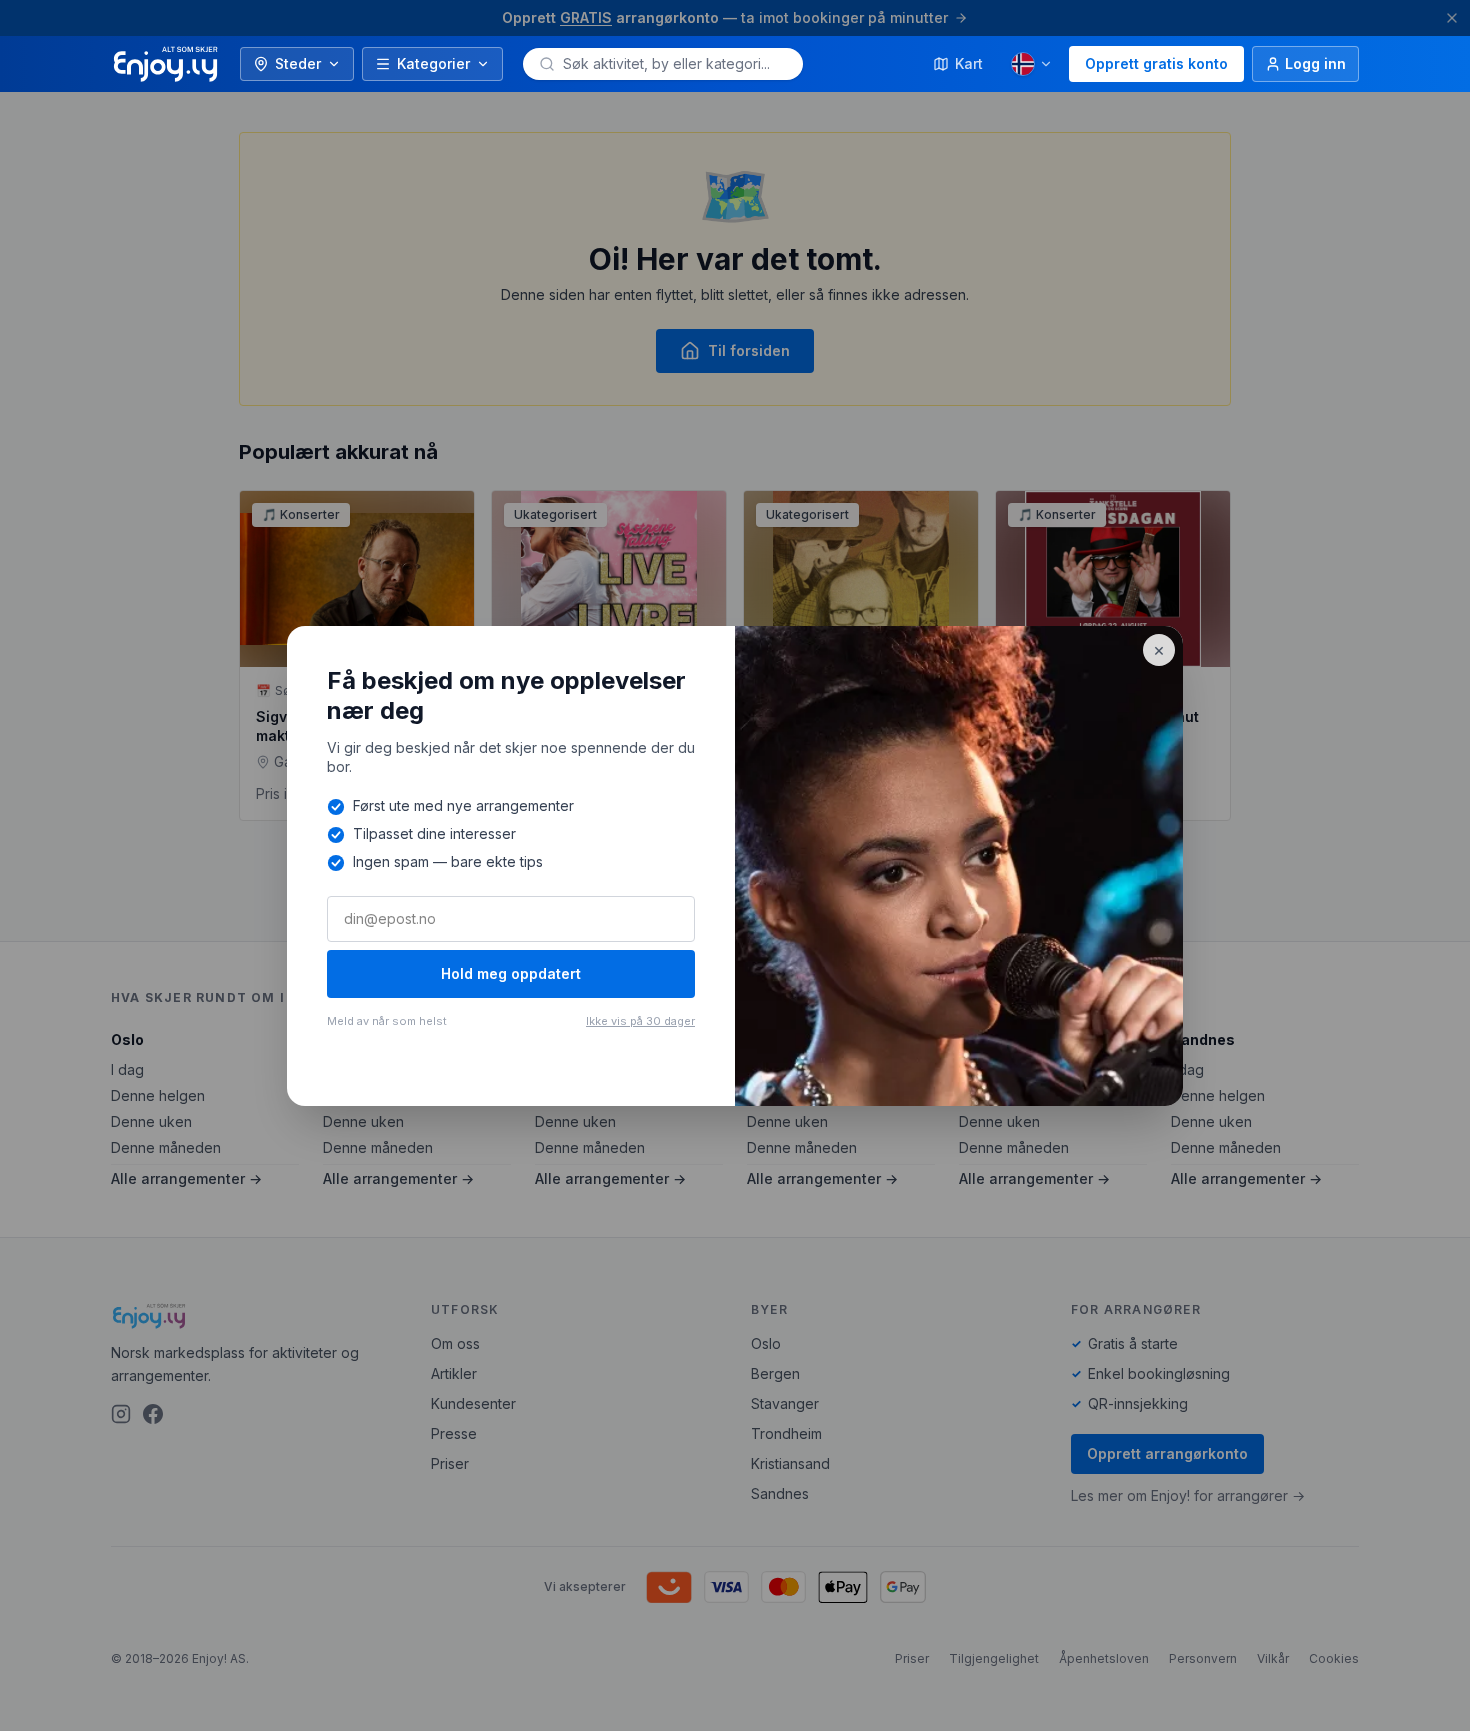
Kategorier (433, 63)
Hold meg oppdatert (511, 973)
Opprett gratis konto (1156, 63)
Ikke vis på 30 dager (640, 1021)
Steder (298, 63)
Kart (969, 63)
